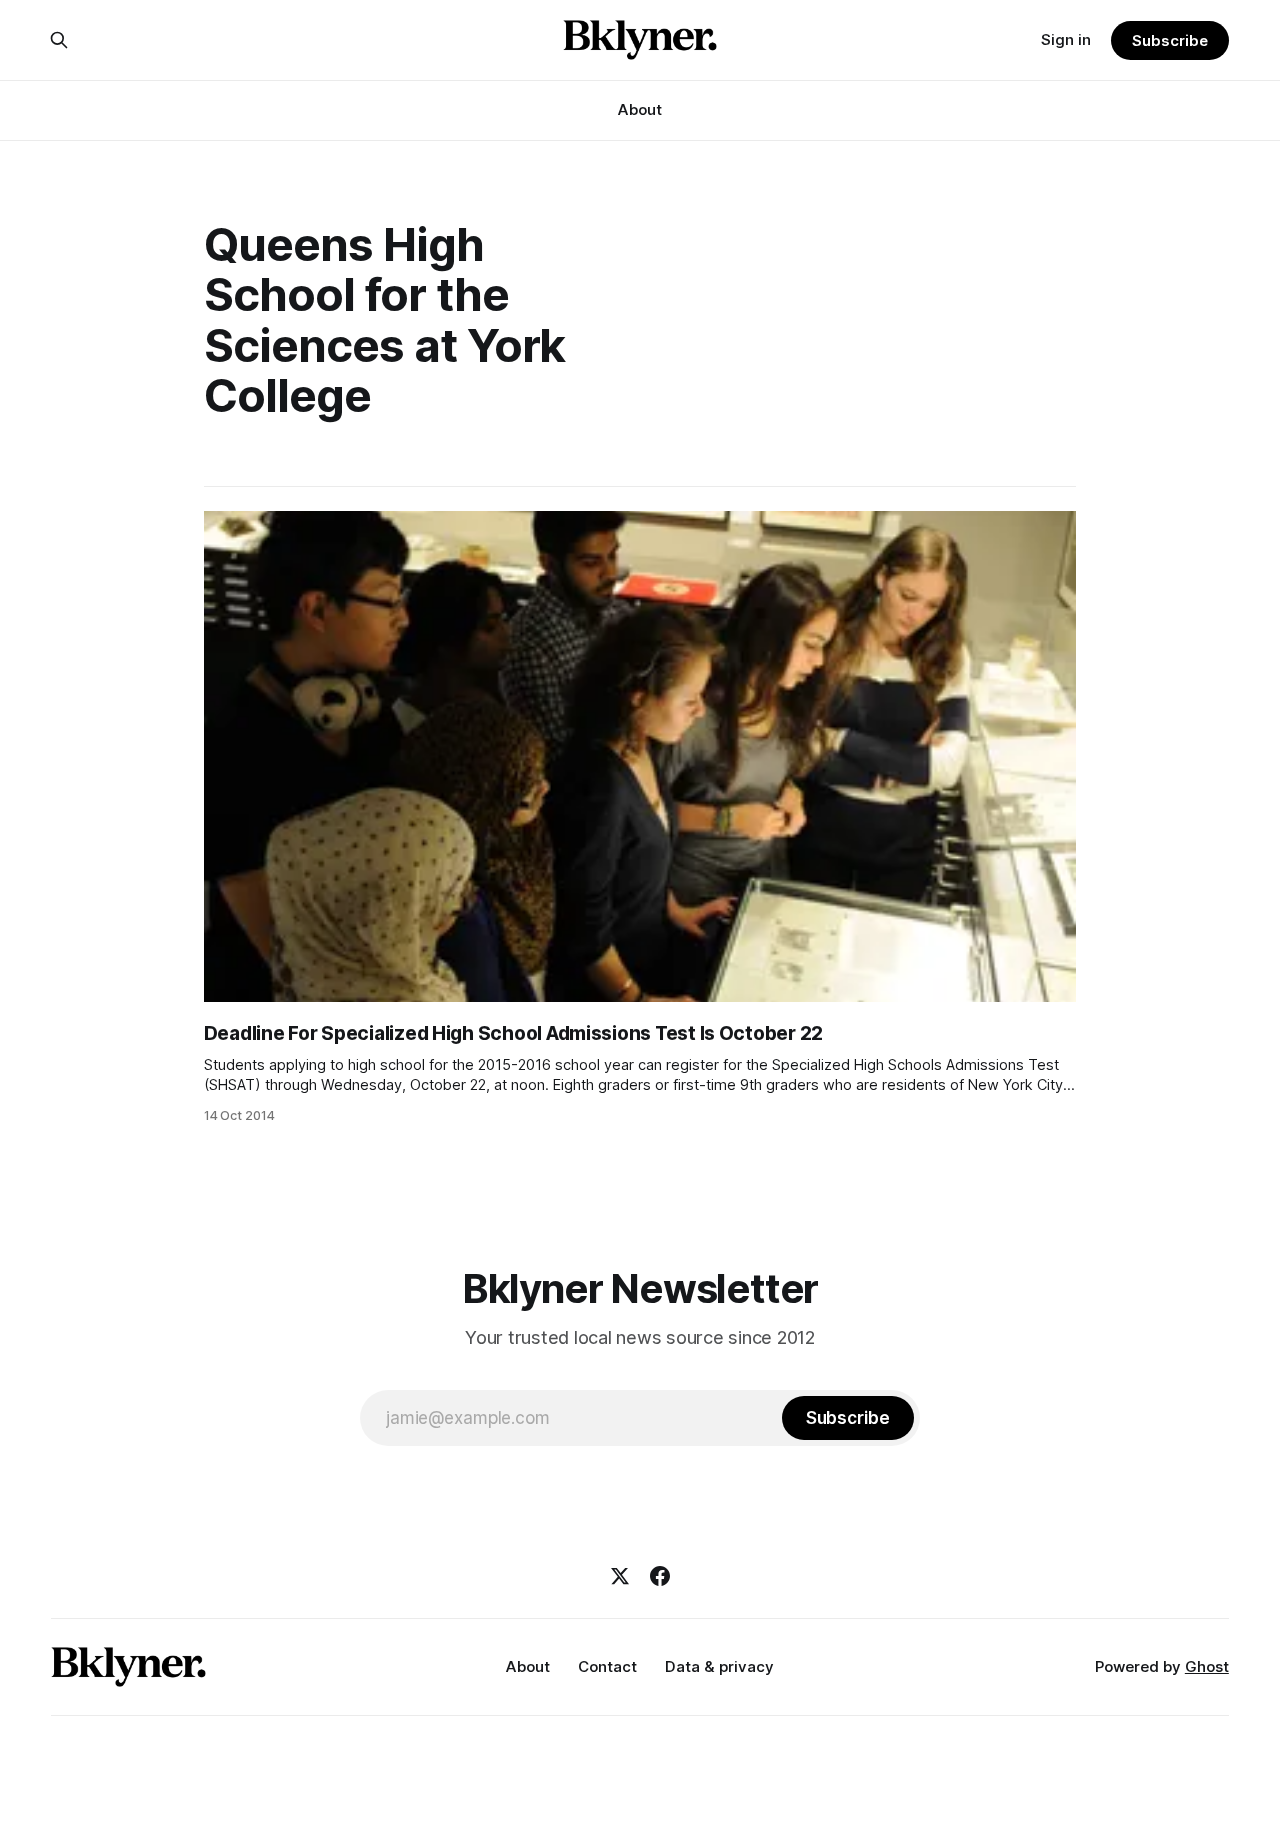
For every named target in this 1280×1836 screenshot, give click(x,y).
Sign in (1066, 39)
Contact (607, 1666)
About (640, 109)
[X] (620, 1576)
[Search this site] (59, 40)
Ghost (1207, 1666)
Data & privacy (719, 1666)
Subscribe (1169, 40)
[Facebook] (660, 1576)
